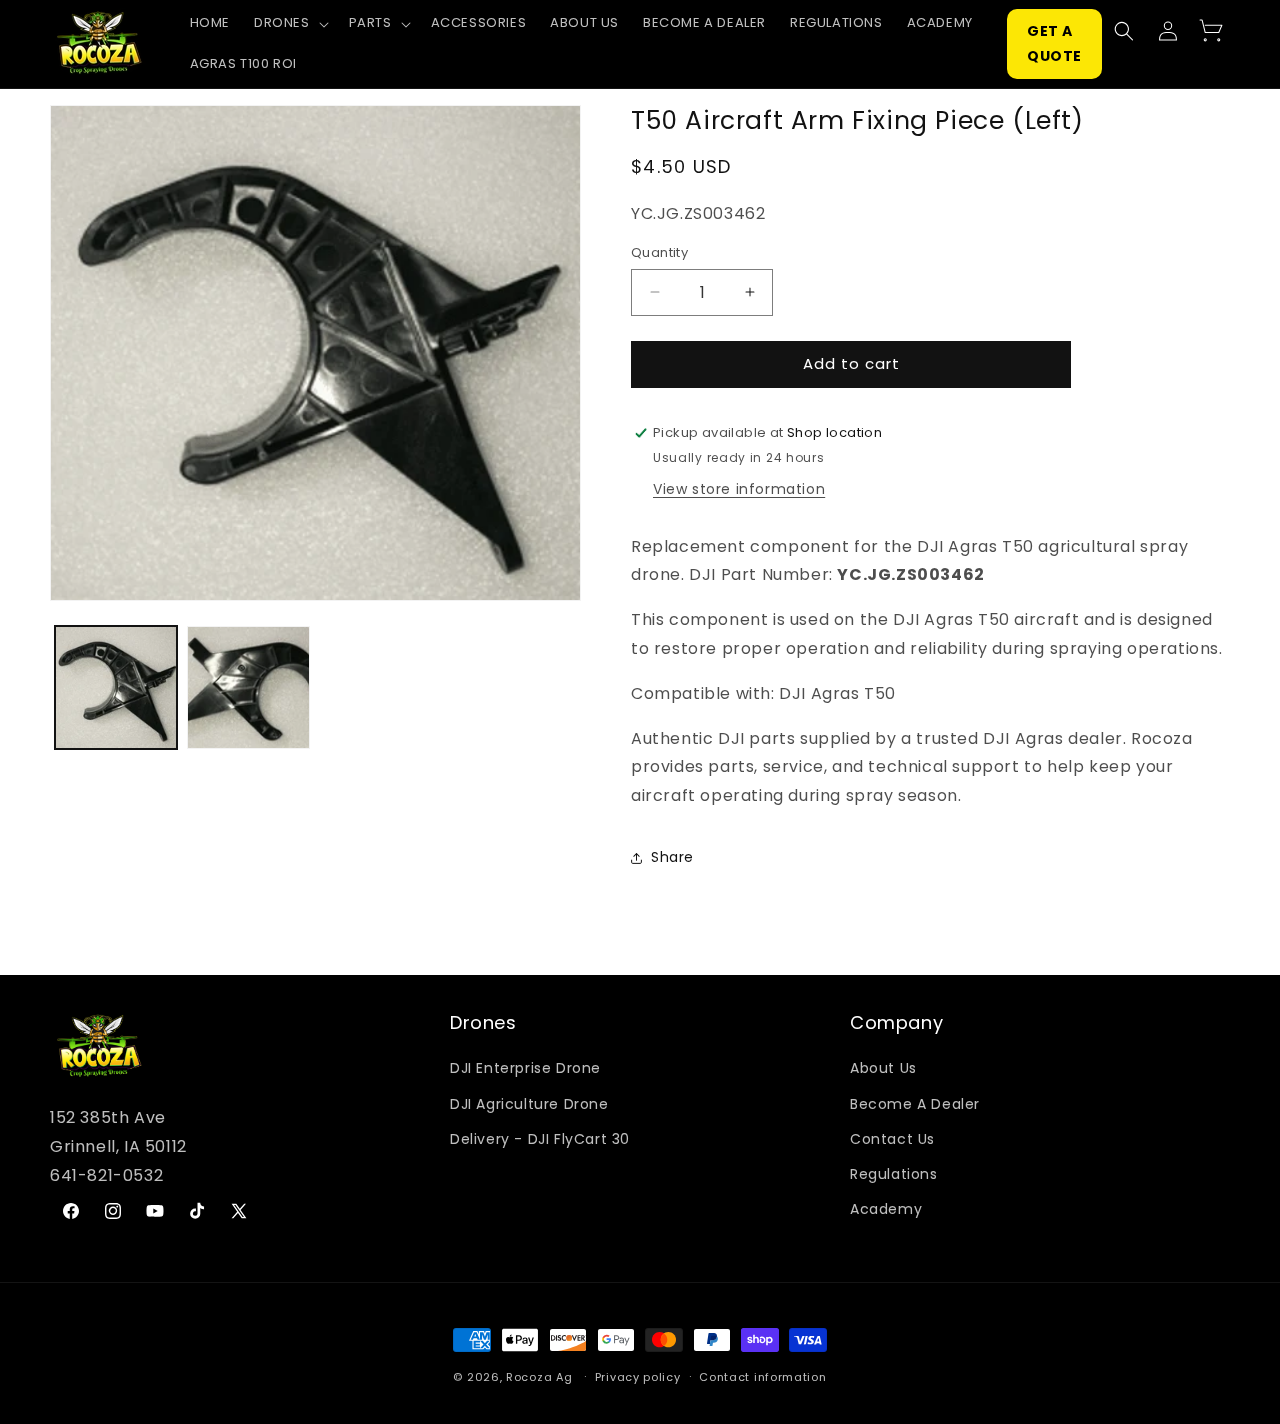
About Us (883, 1068)
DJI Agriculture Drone (529, 1104)
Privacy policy (638, 1377)
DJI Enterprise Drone (525, 1068)
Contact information (762, 1377)
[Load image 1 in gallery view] (116, 687)
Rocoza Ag (539, 1377)
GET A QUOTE (1054, 43)
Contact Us (892, 1139)
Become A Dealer (915, 1104)
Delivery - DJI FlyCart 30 (540, 1139)
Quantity (659, 252)
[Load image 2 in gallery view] (248, 687)
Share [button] (672, 857)
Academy (886, 1209)
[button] (289, 23)
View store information (739, 489)
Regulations (894, 1174)
